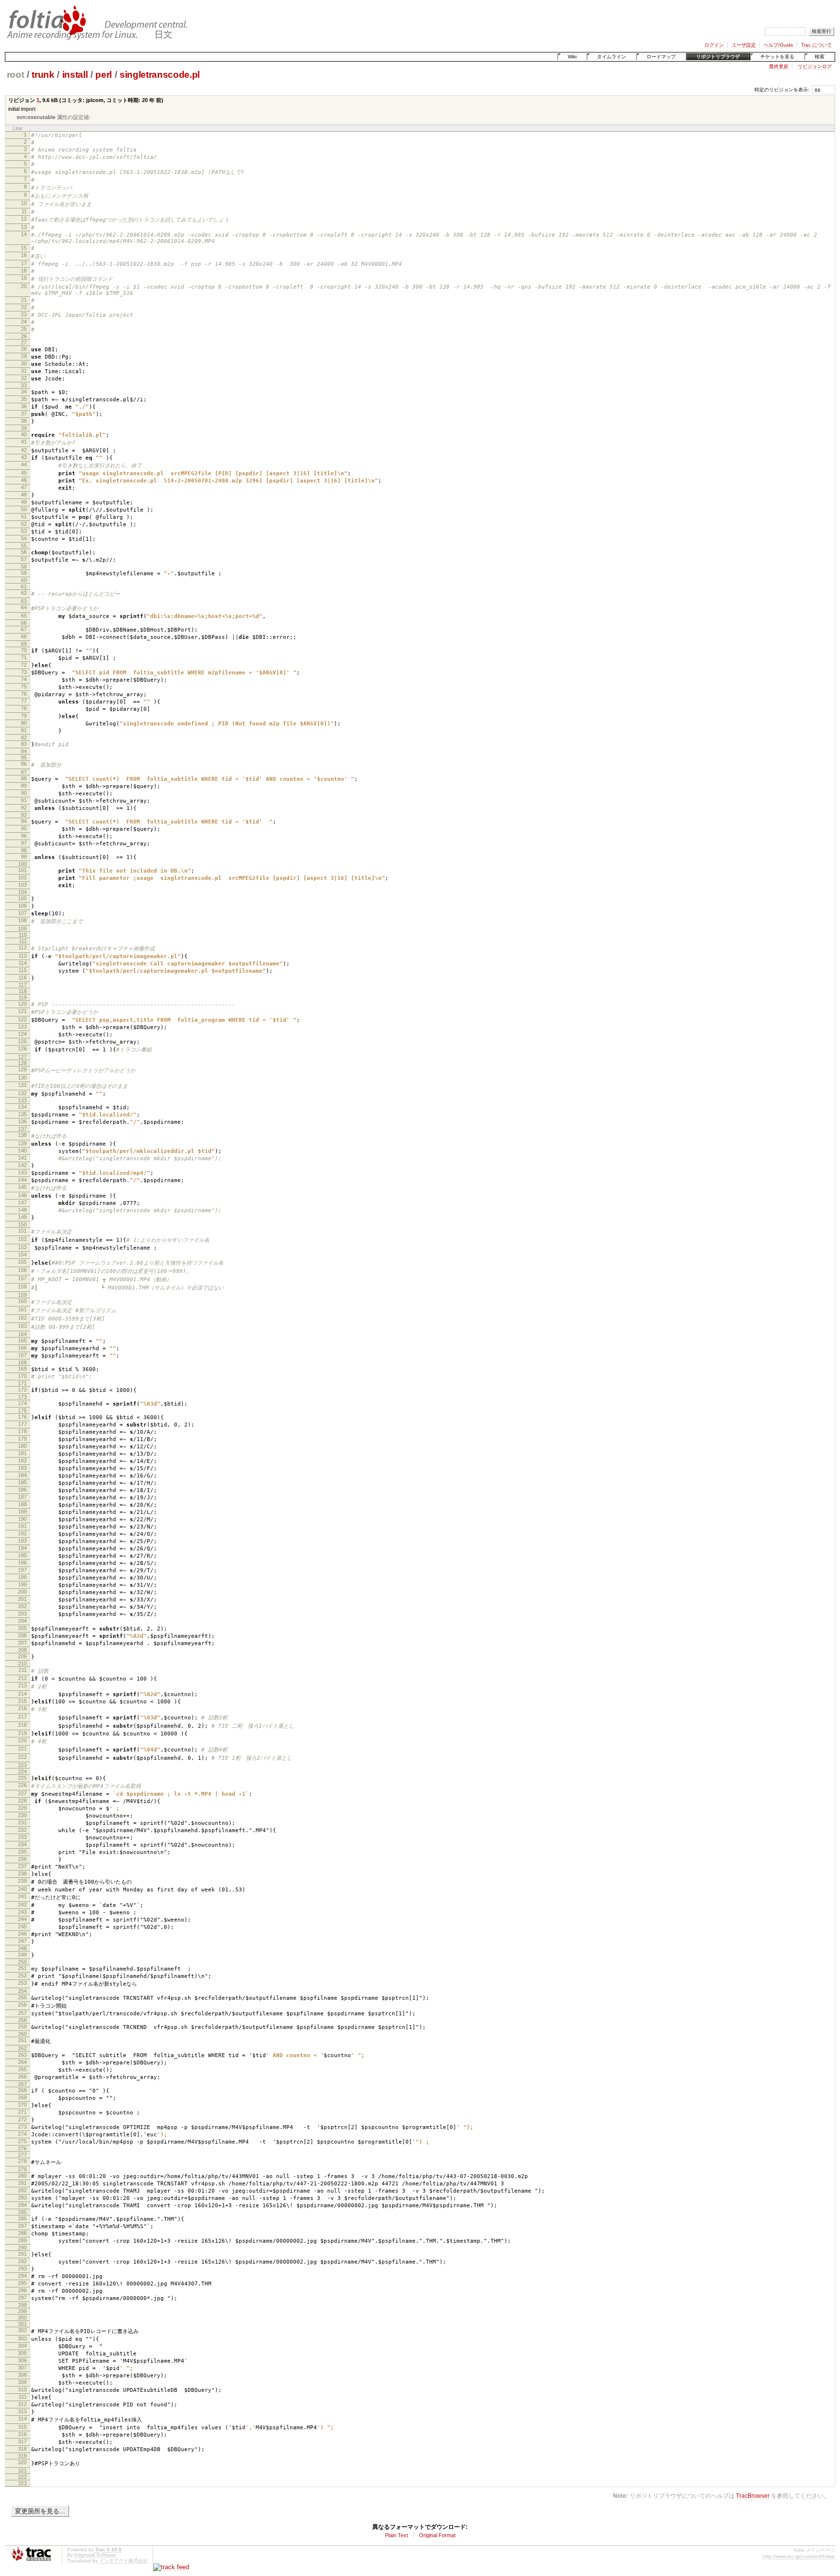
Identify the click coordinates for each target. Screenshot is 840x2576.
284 (22, 2205)
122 (22, 1019)
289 (22, 2240)
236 (22, 1859)
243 (22, 1912)
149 (22, 1217)
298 (22, 2305)
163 (22, 1326)
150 (22, 1224)
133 (22, 1100)
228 (22, 1801)
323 (22, 2483)
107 (22, 913)
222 (22, 1757)
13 (24, 227)
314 (22, 2419)
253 (22, 1983)
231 (22, 1822)
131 (22, 1085)
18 (24, 271)
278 (22, 2161)
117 (23, 985)
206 (22, 1635)
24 (24, 322)
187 (22, 1497)
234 (22, 1844)
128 (22, 1063)
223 (22, 1765)
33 (24, 385)
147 (22, 1202)
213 (22, 1685)
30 (24, 363)
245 (22, 1926)
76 (24, 694)
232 (22, 1830)
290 (22, 2248)
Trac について (816, 45)
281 (22, 2183)
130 (22, 1078)
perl (104, 75)
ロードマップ (661, 57)
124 (22, 1034)
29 (24, 356)
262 (22, 2048)
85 (24, 757)
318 (22, 2449)
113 (23, 956)
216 (22, 1708)
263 (22, 2055)
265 (22, 2069)
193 (22, 1541)
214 (22, 1694)
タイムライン (612, 57)
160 (22, 1301)
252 (22, 1975)
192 (22, 1533)
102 (22, 877)
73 (24, 672)
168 (22, 1362)
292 (22, 2261)
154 (22, 1254)
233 (22, 1837)
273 (22, 2127)
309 (22, 2382)
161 (22, 1309)
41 (24, 442)
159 (22, 1295)
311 (23, 2397)
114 (23, 963)
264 (22, 2062)
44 (24, 464)
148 (22, 1210)
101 (22, 870)
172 (22, 1390)
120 (22, 1004)
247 (22, 1941)
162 (22, 1318)
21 (24, 300)
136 (22, 1121)
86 (24, 764)
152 (22, 1239)
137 (22, 1129)
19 (24, 278)
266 (22, 2077)
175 (22, 1410)
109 (22, 928)
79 (24, 716)
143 (22, 1172)
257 (22, 2013)
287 (22, 2226)
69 (24, 644)
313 (22, 2411)
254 (22, 1991)
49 (24, 502)
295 (22, 2283)
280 (22, 2176)
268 (22, 2090)
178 (22, 1431)
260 (22, 2034)
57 (24, 559)
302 (22, 2330)
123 (22, 1027)
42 (24, 450)
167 (22, 1355)
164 (22, 1334)
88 (24, 778)
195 (22, 1555)
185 (22, 1482)
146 (22, 1195)
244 (22, 1919)
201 (22, 1599)
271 (22, 2112)
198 (22, 1577)
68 (24, 636)
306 (22, 2360)
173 (22, 1397)
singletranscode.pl (160, 75)
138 (22, 1135)
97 (24, 843)
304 (22, 2346)
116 (23, 978)
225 (22, 1778)
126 (22, 1048)
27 (24, 343)
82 (24, 738)
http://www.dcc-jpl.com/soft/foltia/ (799, 2556)
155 (22, 1262)
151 (22, 1231)
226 (22, 1785)
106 (22, 906)
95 (24, 828)
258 (22, 2020)
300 (22, 2318)
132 (22, 1093)
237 (22, 1866)
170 (22, 1376)
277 (22, 2155)
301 (22, 2324)
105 (22, 898)
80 (24, 723)
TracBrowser (753, 2496)
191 (22, 1526)
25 (24, 329)
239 (22, 1881)
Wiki (572, 57)
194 (22, 1548)
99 (24, 857)
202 (22, 1606)
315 (22, 2427)
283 (22, 2198)
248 (22, 1948)
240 (22, 1889)
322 (22, 2477)
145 (22, 1187)
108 (22, 920)
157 (22, 1278)
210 (22, 1664)
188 (22, 1504)
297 (22, 2298)
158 (22, 1287)
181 (22, 1453)
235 (22, 1852)
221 (22, 1749)
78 (24, 708)
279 (22, 2169)
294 (22, 2276)
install (75, 75)
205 (22, 1628)
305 (22, 2353)
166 (22, 1348)
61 (24, 586)
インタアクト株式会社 (123, 2561)
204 (22, 1621)
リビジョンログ (815, 66)
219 (22, 1733)
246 (22, 1934)
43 (24, 457)
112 (23, 947)
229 (22, 1808)
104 (22, 892)
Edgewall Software (95, 2555)
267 (22, 2084)
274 (22, 2134)
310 (22, 2389)
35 (24, 399)
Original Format (437, 2535)
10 (24, 203)
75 (24, 687)
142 (22, 1165)
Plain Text (396, 2535)
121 (22, 1011)
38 (24, 421)
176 (22, 1417)
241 (22, 1896)
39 (24, 428)
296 (22, 2290)
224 (22, 1771)
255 (22, 1997)
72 (24, 665)
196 (22, 1563)
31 (24, 371)
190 (22, 1519)
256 (22, 2005)
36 (24, 406)
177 (22, 1424)
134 (22, 1107)
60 (24, 580)
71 (24, 657)
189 (22, 1511)
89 (24, 786)
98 (24, 850)
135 (22, 1114)
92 (24, 807)
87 (24, 772)
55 (24, 546)
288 (22, 2233)
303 (22, 2338)
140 (22, 1151)
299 (22, 2311)
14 (24, 234)
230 (22, 1815)
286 (22, 2218)
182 (22, 1460)
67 (24, 629)
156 (22, 1270)
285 (22, 2212)
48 (24, 495)
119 (23, 997)
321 (22, 2471)
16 (24, 255)
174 (22, 1403)
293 (22, 2268)
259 (22, 2026)
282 (22, 2190)
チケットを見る (777, 57)
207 (22, 1643)
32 (24, 378)
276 (22, 2148)
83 (24, 744)
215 (22, 1701)
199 (22, 1584)
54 (24, 538)
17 (24, 263)
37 (24, 413)
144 (22, 1180)
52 (24, 524)
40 (24, 434)
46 (24, 480)
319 (22, 2456)
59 (24, 573)
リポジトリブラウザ (718, 57)
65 (24, 616)
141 (22, 1158)
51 (24, 516)
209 (22, 1656)
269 (22, 2097)
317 (22, 2441)
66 (24, 623)
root (16, 75)
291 (22, 2254)
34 (24, 392)
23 (24, 314)
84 (24, 751)
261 (22, 2040)
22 (24, 307)
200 (22, 1592)
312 (22, 2404)
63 (24, 601)
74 (24, 679)
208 (22, 1650)
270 (22, 2105)
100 (22, 864)
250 (22, 1962)
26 (24, 336)
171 (22, 1383)
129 (22, 1069)
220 (22, 1740)
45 (24, 473)
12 (24, 219)
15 (24, 248)
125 (22, 1041)
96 (24, 836)
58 (24, 567)
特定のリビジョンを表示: (782, 90)
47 (24, 487)
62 (24, 593)
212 (22, 1678)
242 (22, 1905)
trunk (43, 75)
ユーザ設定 (744, 45)
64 (24, 607)
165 (22, 1340)
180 (22, 1446)
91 (24, 800)
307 (22, 2368)
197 (22, 1570)
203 (22, 1614)
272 (22, 2119)
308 (22, 2375)
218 (22, 1725)
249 (22, 1955)
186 (22, 1490)
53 (24, 531)
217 (22, 1717)
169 (22, 1369)
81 (24, 730)
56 (24, 552)
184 (22, 1475)
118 (23, 991)
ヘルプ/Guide (779, 45)
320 (22, 2462)
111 (23, 941)
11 (24, 211)
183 (22, 1468)
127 (22, 1057)
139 (22, 1143)
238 (22, 1873)
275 (22, 2141)
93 (24, 815)
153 (22, 1247)
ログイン (714, 45)
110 (23, 935)
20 (24, 286)
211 (23, 1670)
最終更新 (779, 66)
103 (22, 885)
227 (22, 1793)
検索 (820, 57)
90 (24, 793)
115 (23, 970)
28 (24, 349)
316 (22, 2434)
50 (24, 509)
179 (22, 1439)
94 (24, 821)
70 (24, 650)
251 (22, 1968)
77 (24, 701)
